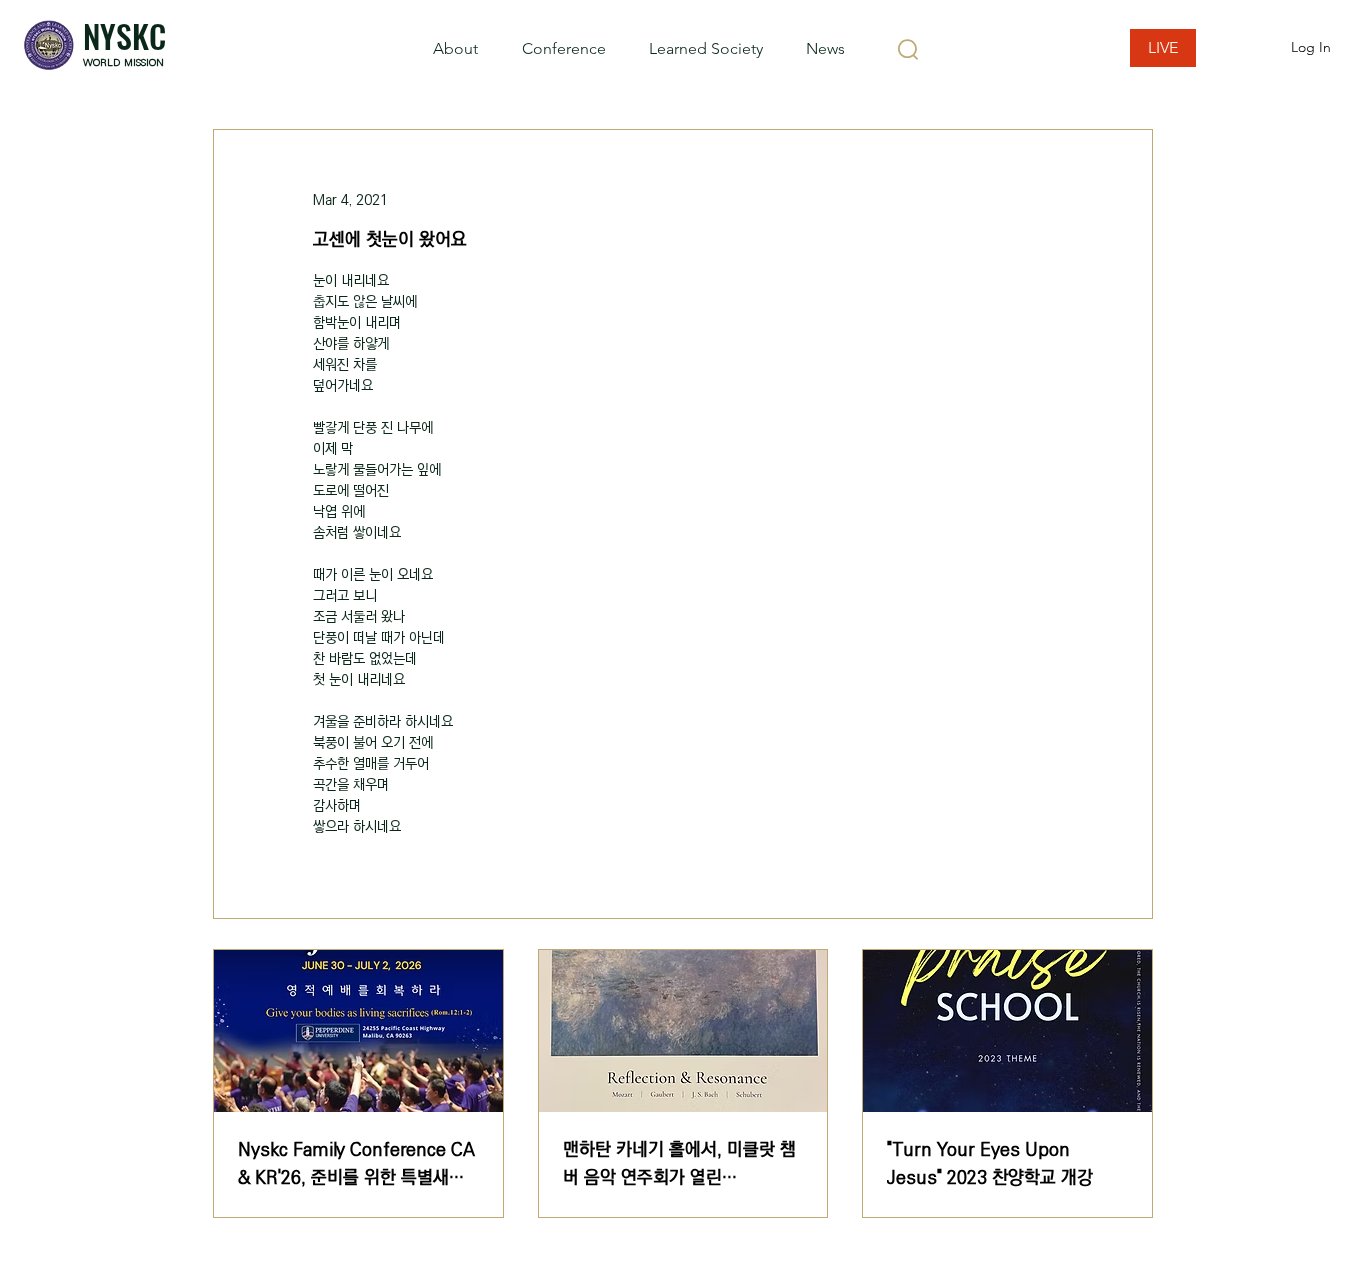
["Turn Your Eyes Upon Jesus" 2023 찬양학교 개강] (1007, 1031)
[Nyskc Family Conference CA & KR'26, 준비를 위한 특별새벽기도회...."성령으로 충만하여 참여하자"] (358, 1031)
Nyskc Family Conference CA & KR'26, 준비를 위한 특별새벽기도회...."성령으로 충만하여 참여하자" (356, 1164)
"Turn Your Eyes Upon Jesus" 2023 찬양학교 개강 (990, 1164)
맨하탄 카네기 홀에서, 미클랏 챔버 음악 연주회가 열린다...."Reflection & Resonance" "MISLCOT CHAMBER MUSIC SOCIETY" (680, 1164)
